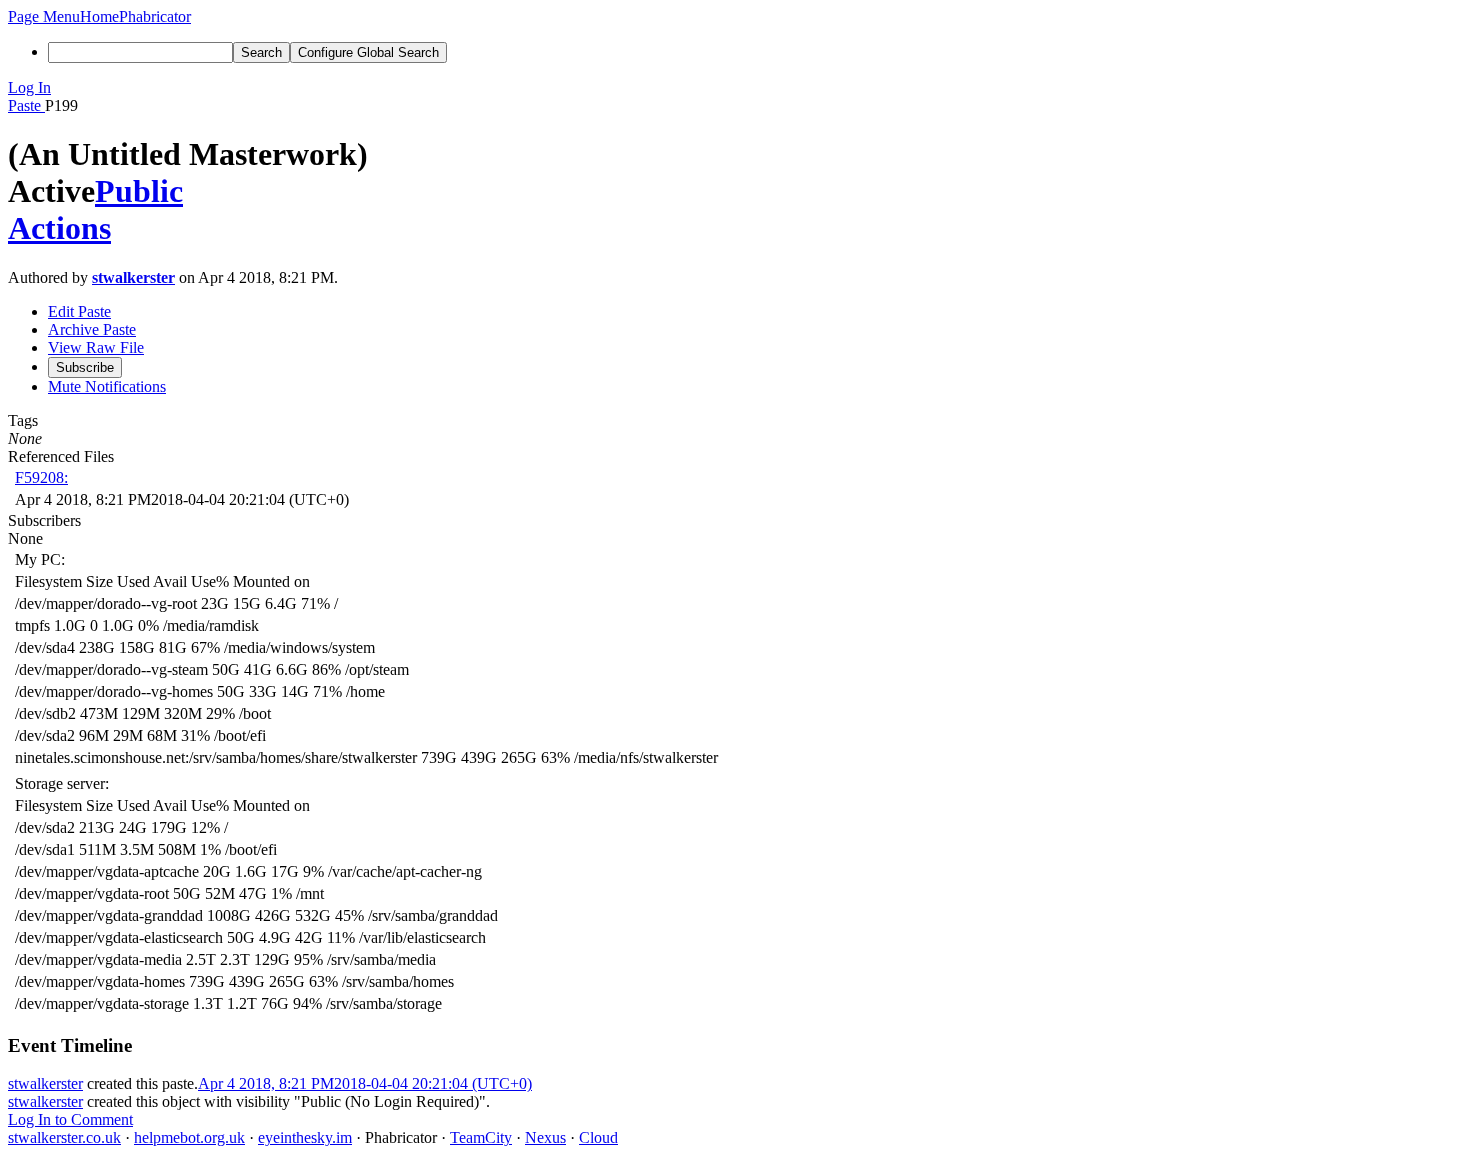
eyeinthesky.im (305, 1137)
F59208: (41, 477)
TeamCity (481, 1137)
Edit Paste (79, 311)
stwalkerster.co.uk (64, 1137)
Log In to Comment (70, 1119)
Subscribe (85, 367)
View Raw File (96, 347)
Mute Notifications (107, 386)
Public (139, 191)
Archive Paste (92, 329)
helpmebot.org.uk (189, 1137)
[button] (44, 16)
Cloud (598, 1137)
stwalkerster (133, 277)
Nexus (545, 1137)
